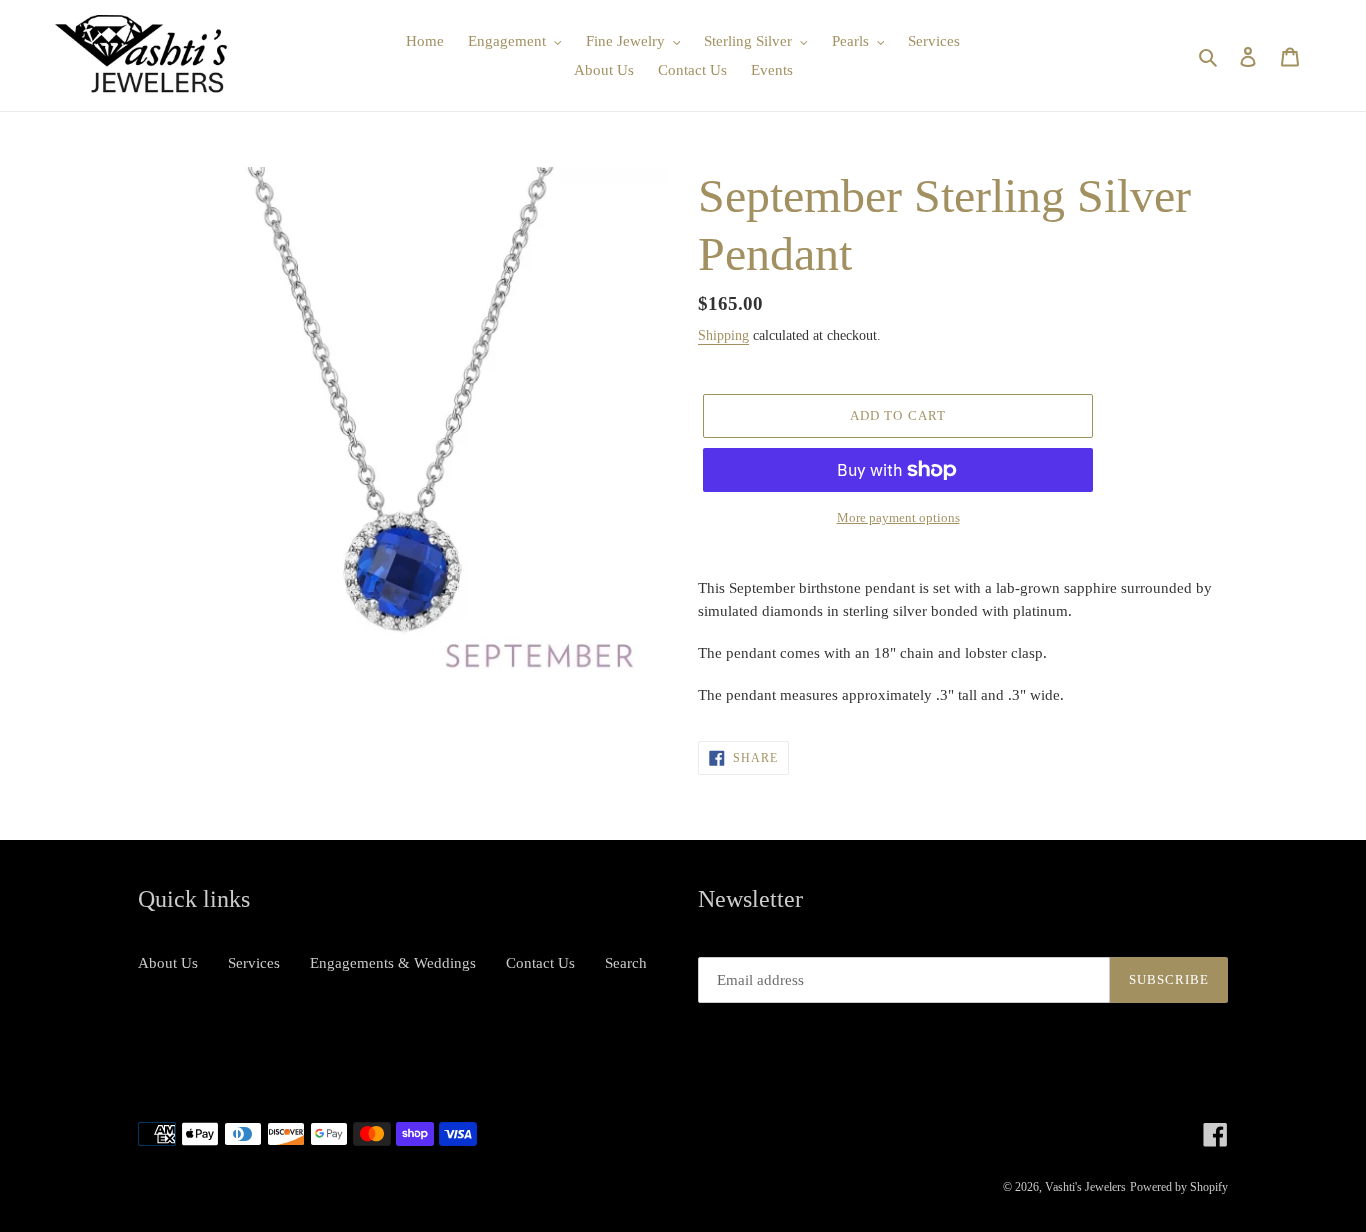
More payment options (898, 517)
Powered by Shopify (1179, 1187)
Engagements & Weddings (393, 963)
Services (254, 963)
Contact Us (540, 963)
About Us (168, 963)
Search (626, 963)
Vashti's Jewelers (1085, 1187)
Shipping (723, 335)
